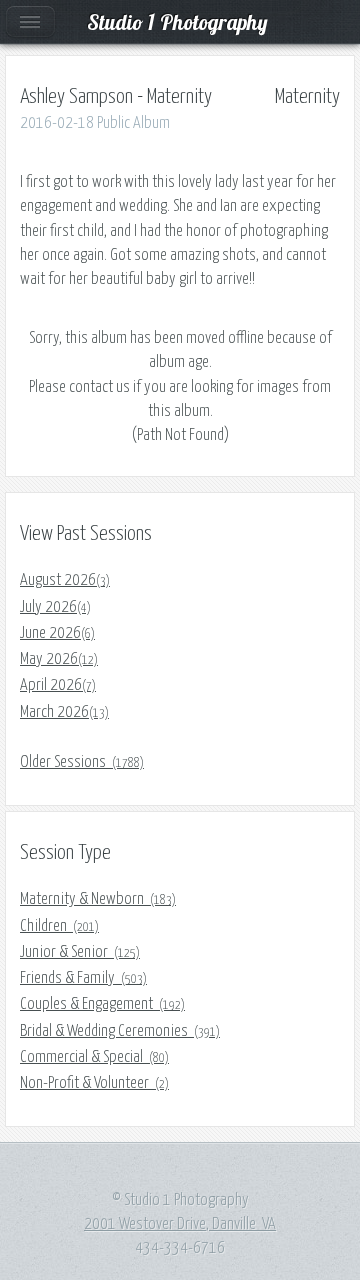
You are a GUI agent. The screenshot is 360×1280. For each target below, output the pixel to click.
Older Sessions (82, 762)
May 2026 (59, 659)
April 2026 (58, 685)
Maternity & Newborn (98, 899)
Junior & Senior (80, 952)
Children (59, 926)
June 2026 (57, 633)
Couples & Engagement (102, 1004)
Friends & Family (83, 978)
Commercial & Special (94, 1057)
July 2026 (55, 607)
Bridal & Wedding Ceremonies (120, 1031)
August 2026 (65, 580)
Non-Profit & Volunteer (94, 1083)
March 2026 (64, 712)
